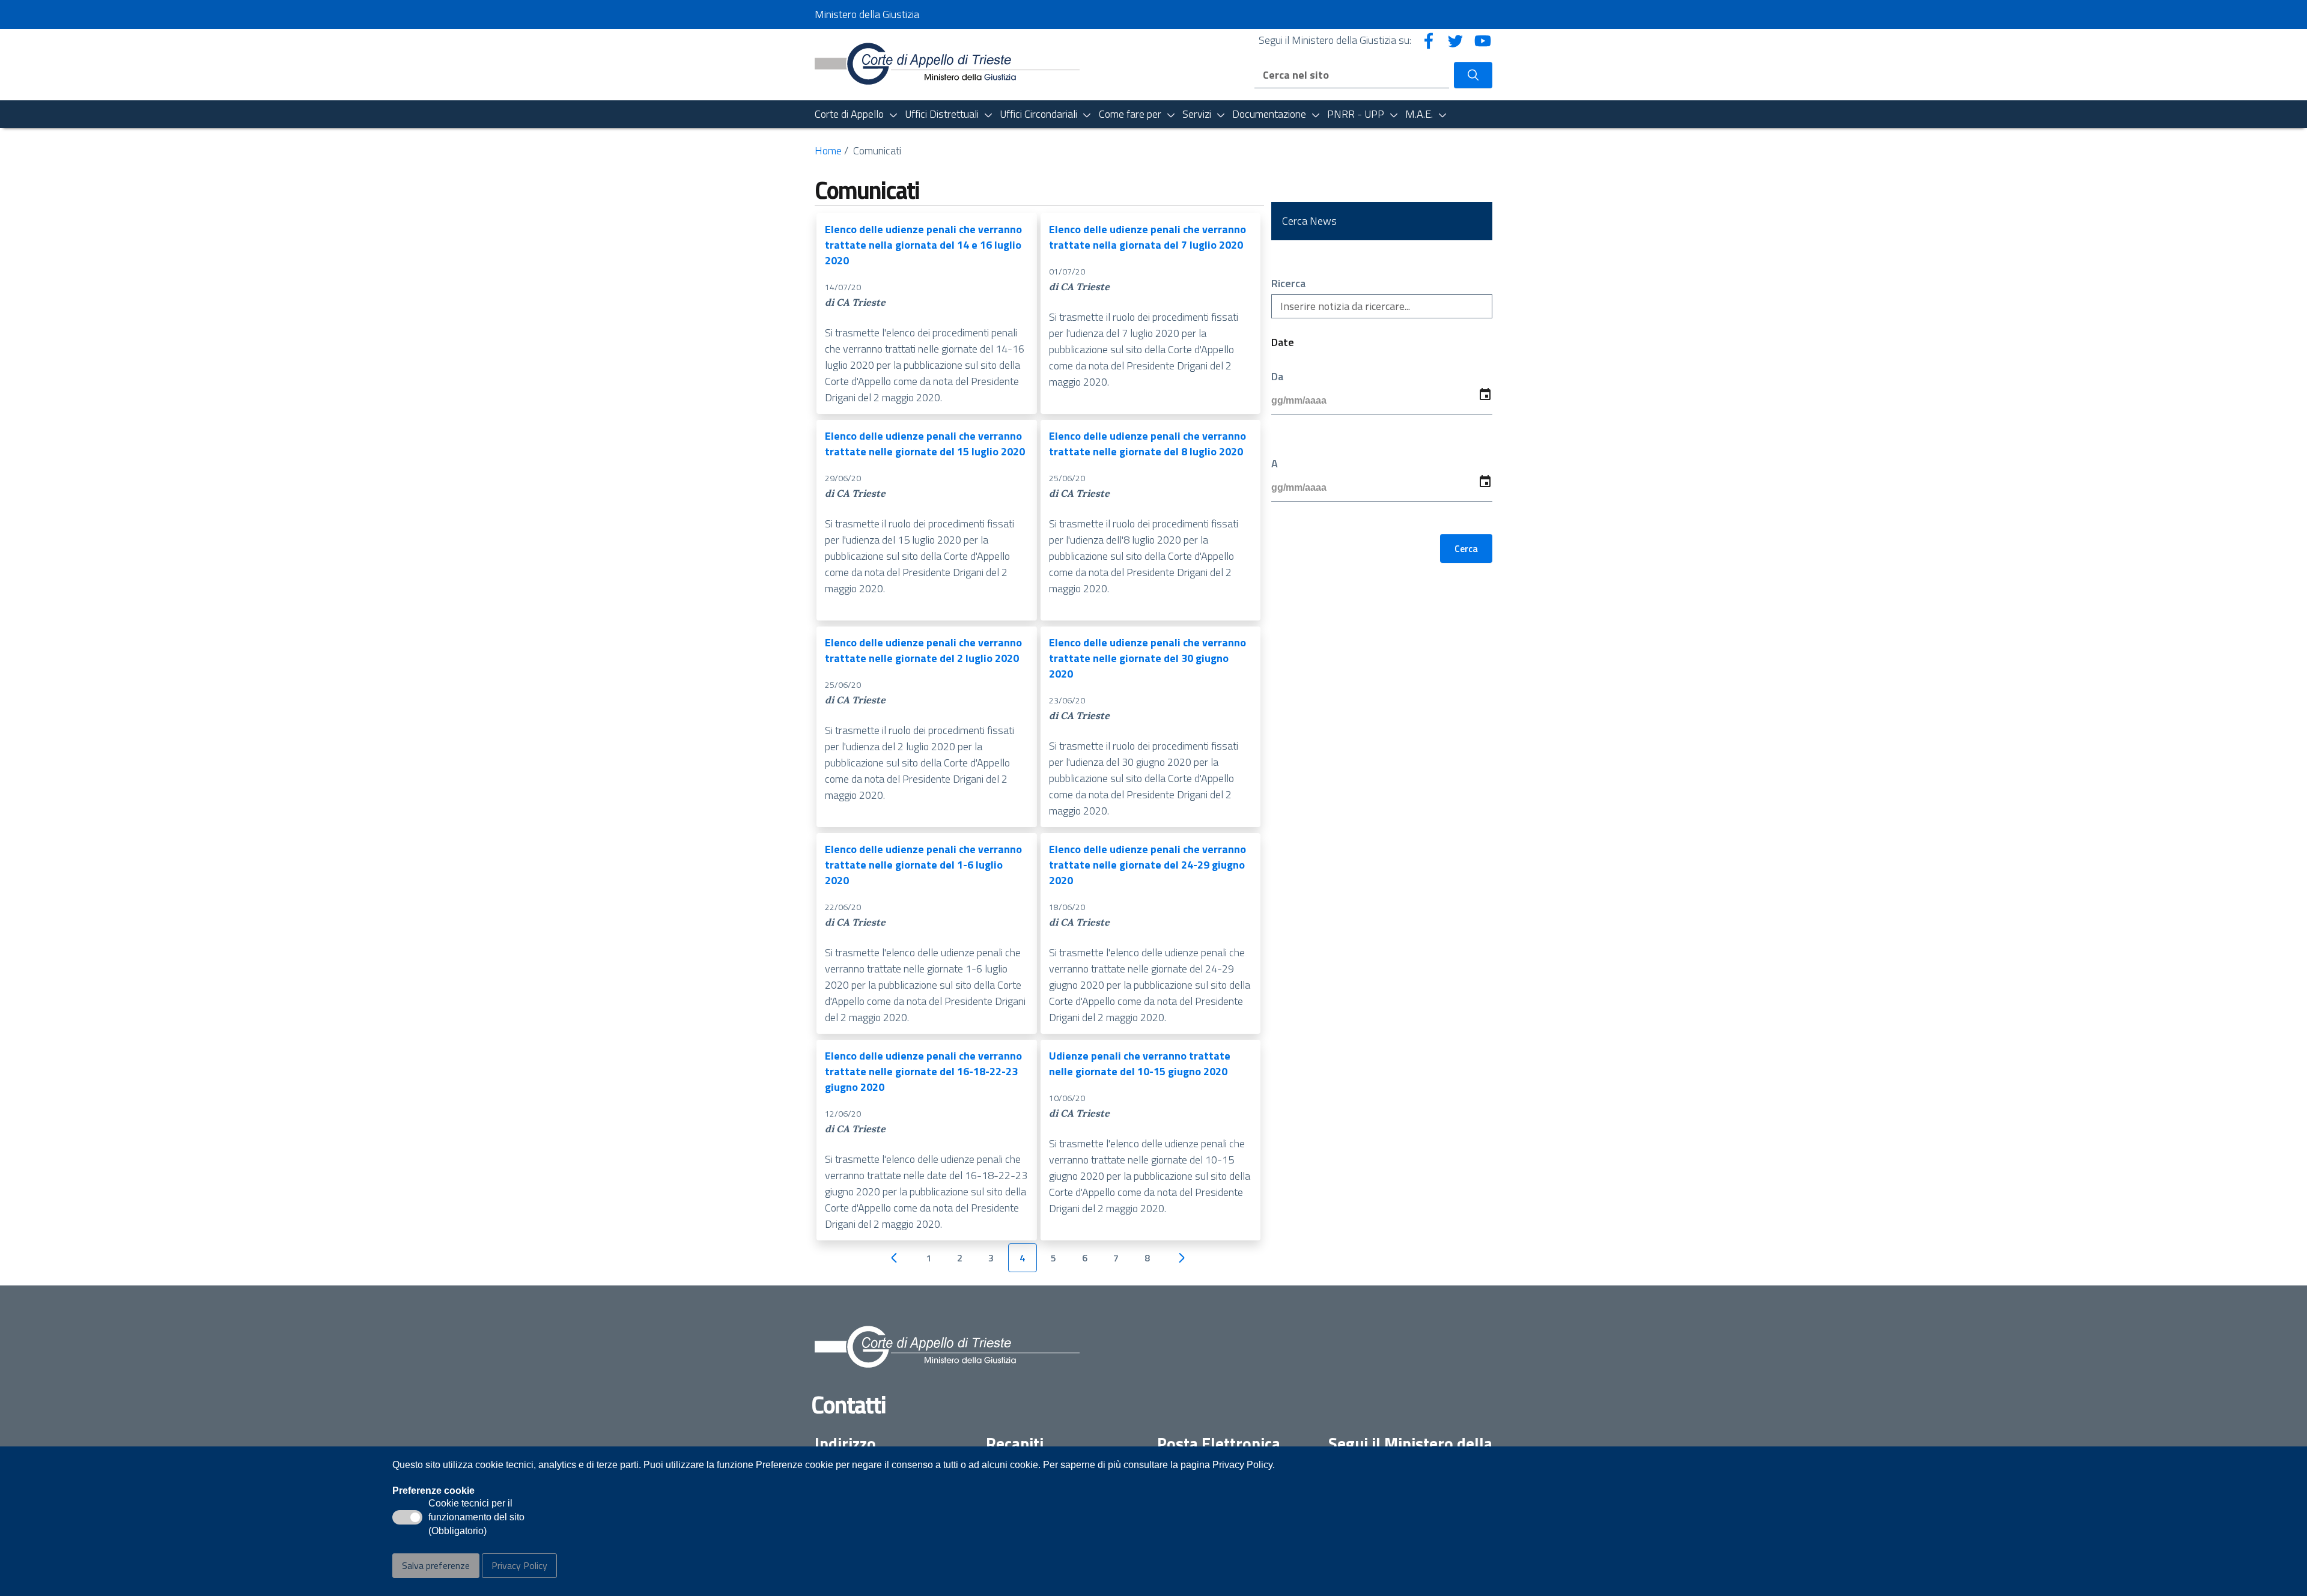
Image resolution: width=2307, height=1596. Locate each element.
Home (828, 150)
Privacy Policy (519, 1565)
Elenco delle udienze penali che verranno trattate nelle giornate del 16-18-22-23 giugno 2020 (923, 1071)
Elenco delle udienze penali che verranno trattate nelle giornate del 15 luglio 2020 (925, 444)
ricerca (1288, 284)
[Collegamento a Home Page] (947, 63)
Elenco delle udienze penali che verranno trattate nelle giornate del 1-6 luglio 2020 (923, 865)
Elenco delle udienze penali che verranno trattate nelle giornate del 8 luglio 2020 (1147, 444)
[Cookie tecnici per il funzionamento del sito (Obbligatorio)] (407, 1517)
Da (1277, 377)
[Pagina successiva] (1182, 1258)
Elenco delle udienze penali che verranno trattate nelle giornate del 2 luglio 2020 (923, 650)
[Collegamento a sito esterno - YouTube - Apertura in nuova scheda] (1483, 40)
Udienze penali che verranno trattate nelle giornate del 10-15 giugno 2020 (1140, 1063)
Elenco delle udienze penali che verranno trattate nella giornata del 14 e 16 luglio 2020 (923, 245)
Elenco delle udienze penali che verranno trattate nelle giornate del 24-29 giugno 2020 (1147, 865)
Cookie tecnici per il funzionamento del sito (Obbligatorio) (476, 1518)
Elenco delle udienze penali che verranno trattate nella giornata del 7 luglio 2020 (1147, 237)
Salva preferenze (436, 1565)
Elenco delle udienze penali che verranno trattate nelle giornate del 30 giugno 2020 (1147, 658)
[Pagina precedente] (894, 1258)
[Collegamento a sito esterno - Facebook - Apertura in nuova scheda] (1429, 40)
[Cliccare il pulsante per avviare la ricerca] (1473, 75)
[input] (1382, 401)
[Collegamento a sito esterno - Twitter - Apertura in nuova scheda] (1456, 40)
